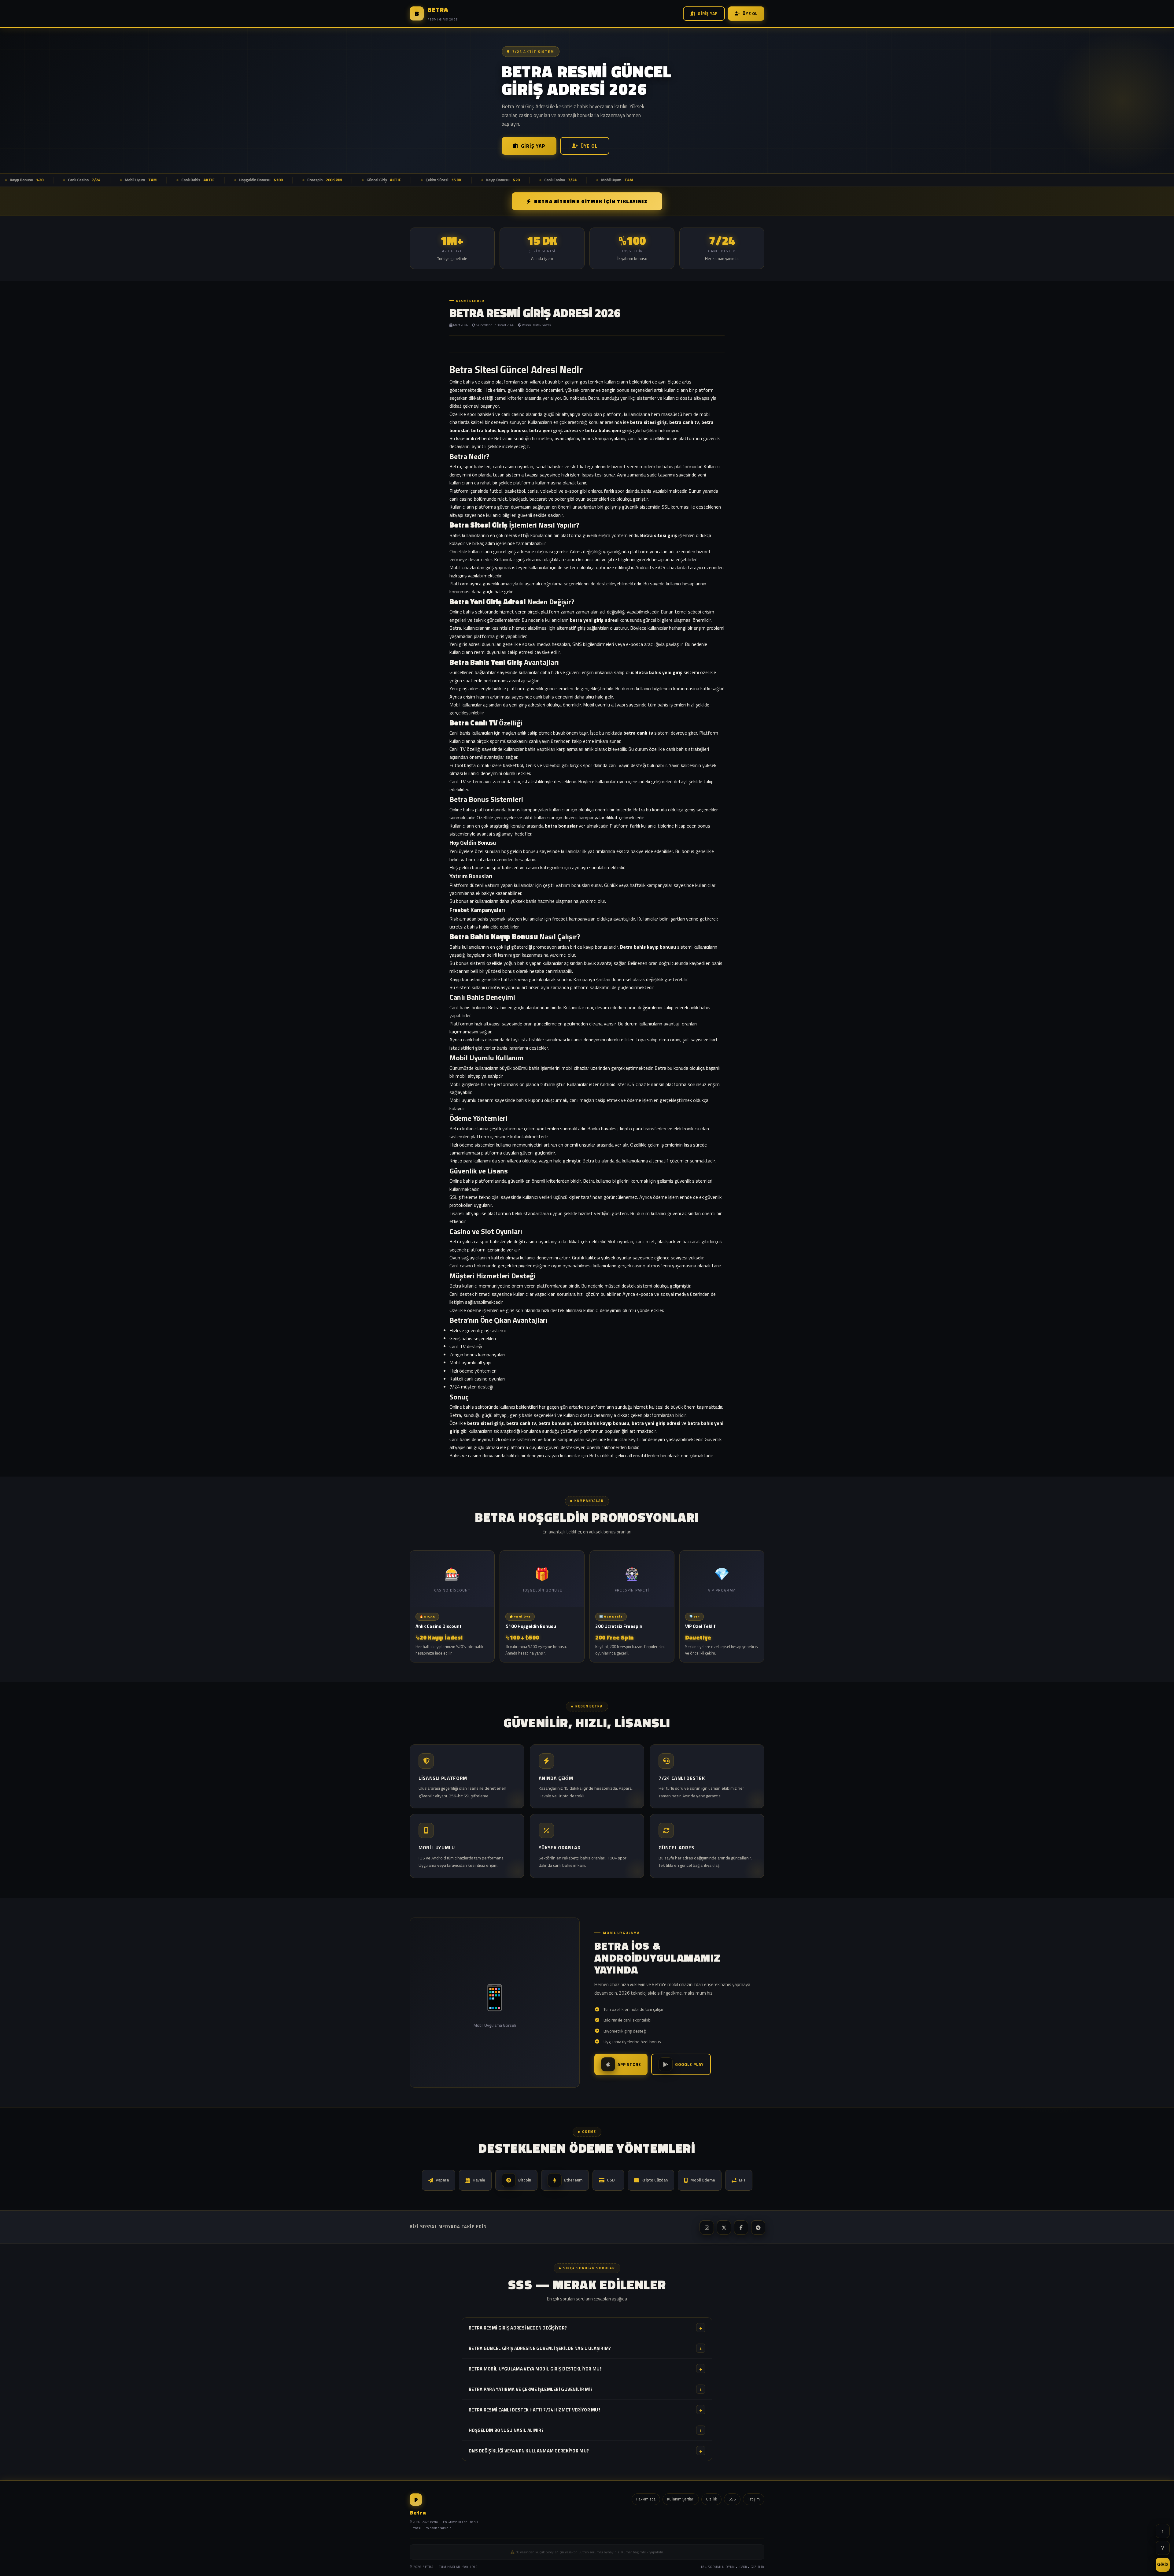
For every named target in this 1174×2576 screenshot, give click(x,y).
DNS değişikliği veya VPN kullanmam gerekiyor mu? (585, 2451)
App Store (629, 2064)
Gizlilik (711, 2499)
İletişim (754, 2499)
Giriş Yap (708, 13)
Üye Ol (750, 13)
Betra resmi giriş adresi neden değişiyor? (585, 2328)
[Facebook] (740, 2227)
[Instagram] (706, 2227)
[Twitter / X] (723, 2227)
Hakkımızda (646, 2499)
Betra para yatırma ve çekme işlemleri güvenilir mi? (585, 2389)
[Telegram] (758, 2227)
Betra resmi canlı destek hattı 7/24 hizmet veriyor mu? (585, 2410)
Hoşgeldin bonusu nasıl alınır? (585, 2430)
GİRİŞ (1163, 2564)
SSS (732, 2499)
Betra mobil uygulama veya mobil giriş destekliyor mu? (585, 2369)
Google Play (689, 2064)
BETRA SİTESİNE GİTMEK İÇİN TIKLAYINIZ (591, 201)
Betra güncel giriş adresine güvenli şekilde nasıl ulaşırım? (585, 2348)
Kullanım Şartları (681, 2499)
